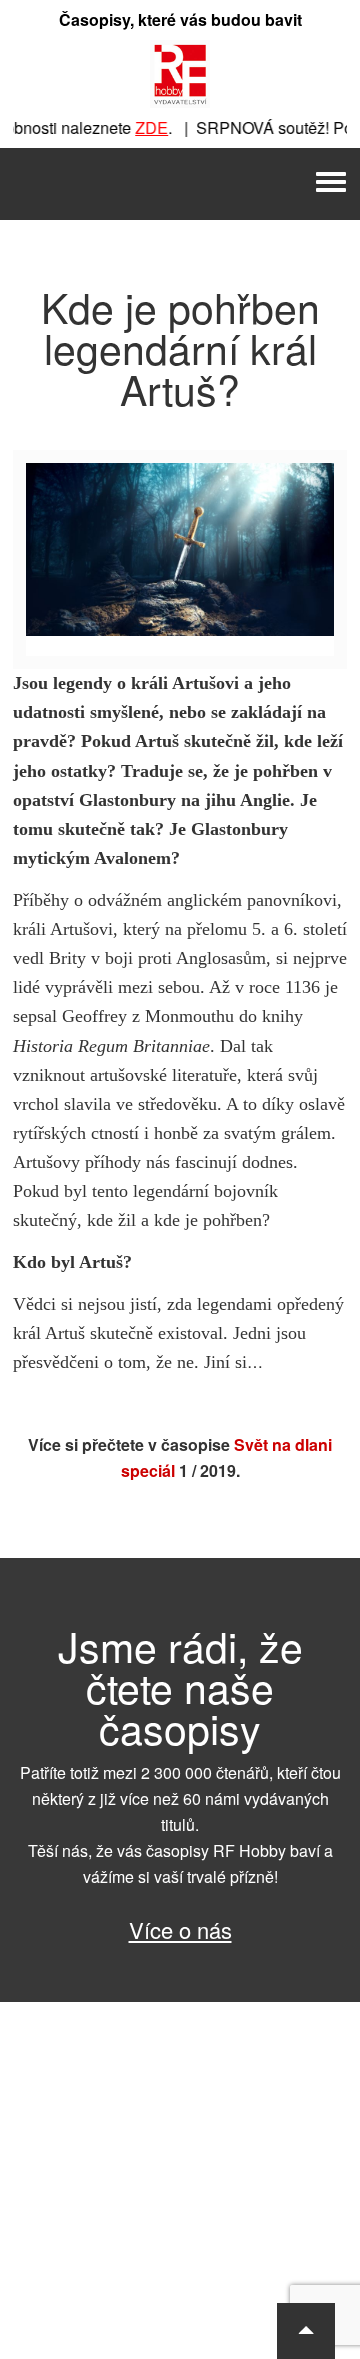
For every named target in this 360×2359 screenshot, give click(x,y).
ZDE (141, 127)
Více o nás (180, 1929)
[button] (306, 2331)
